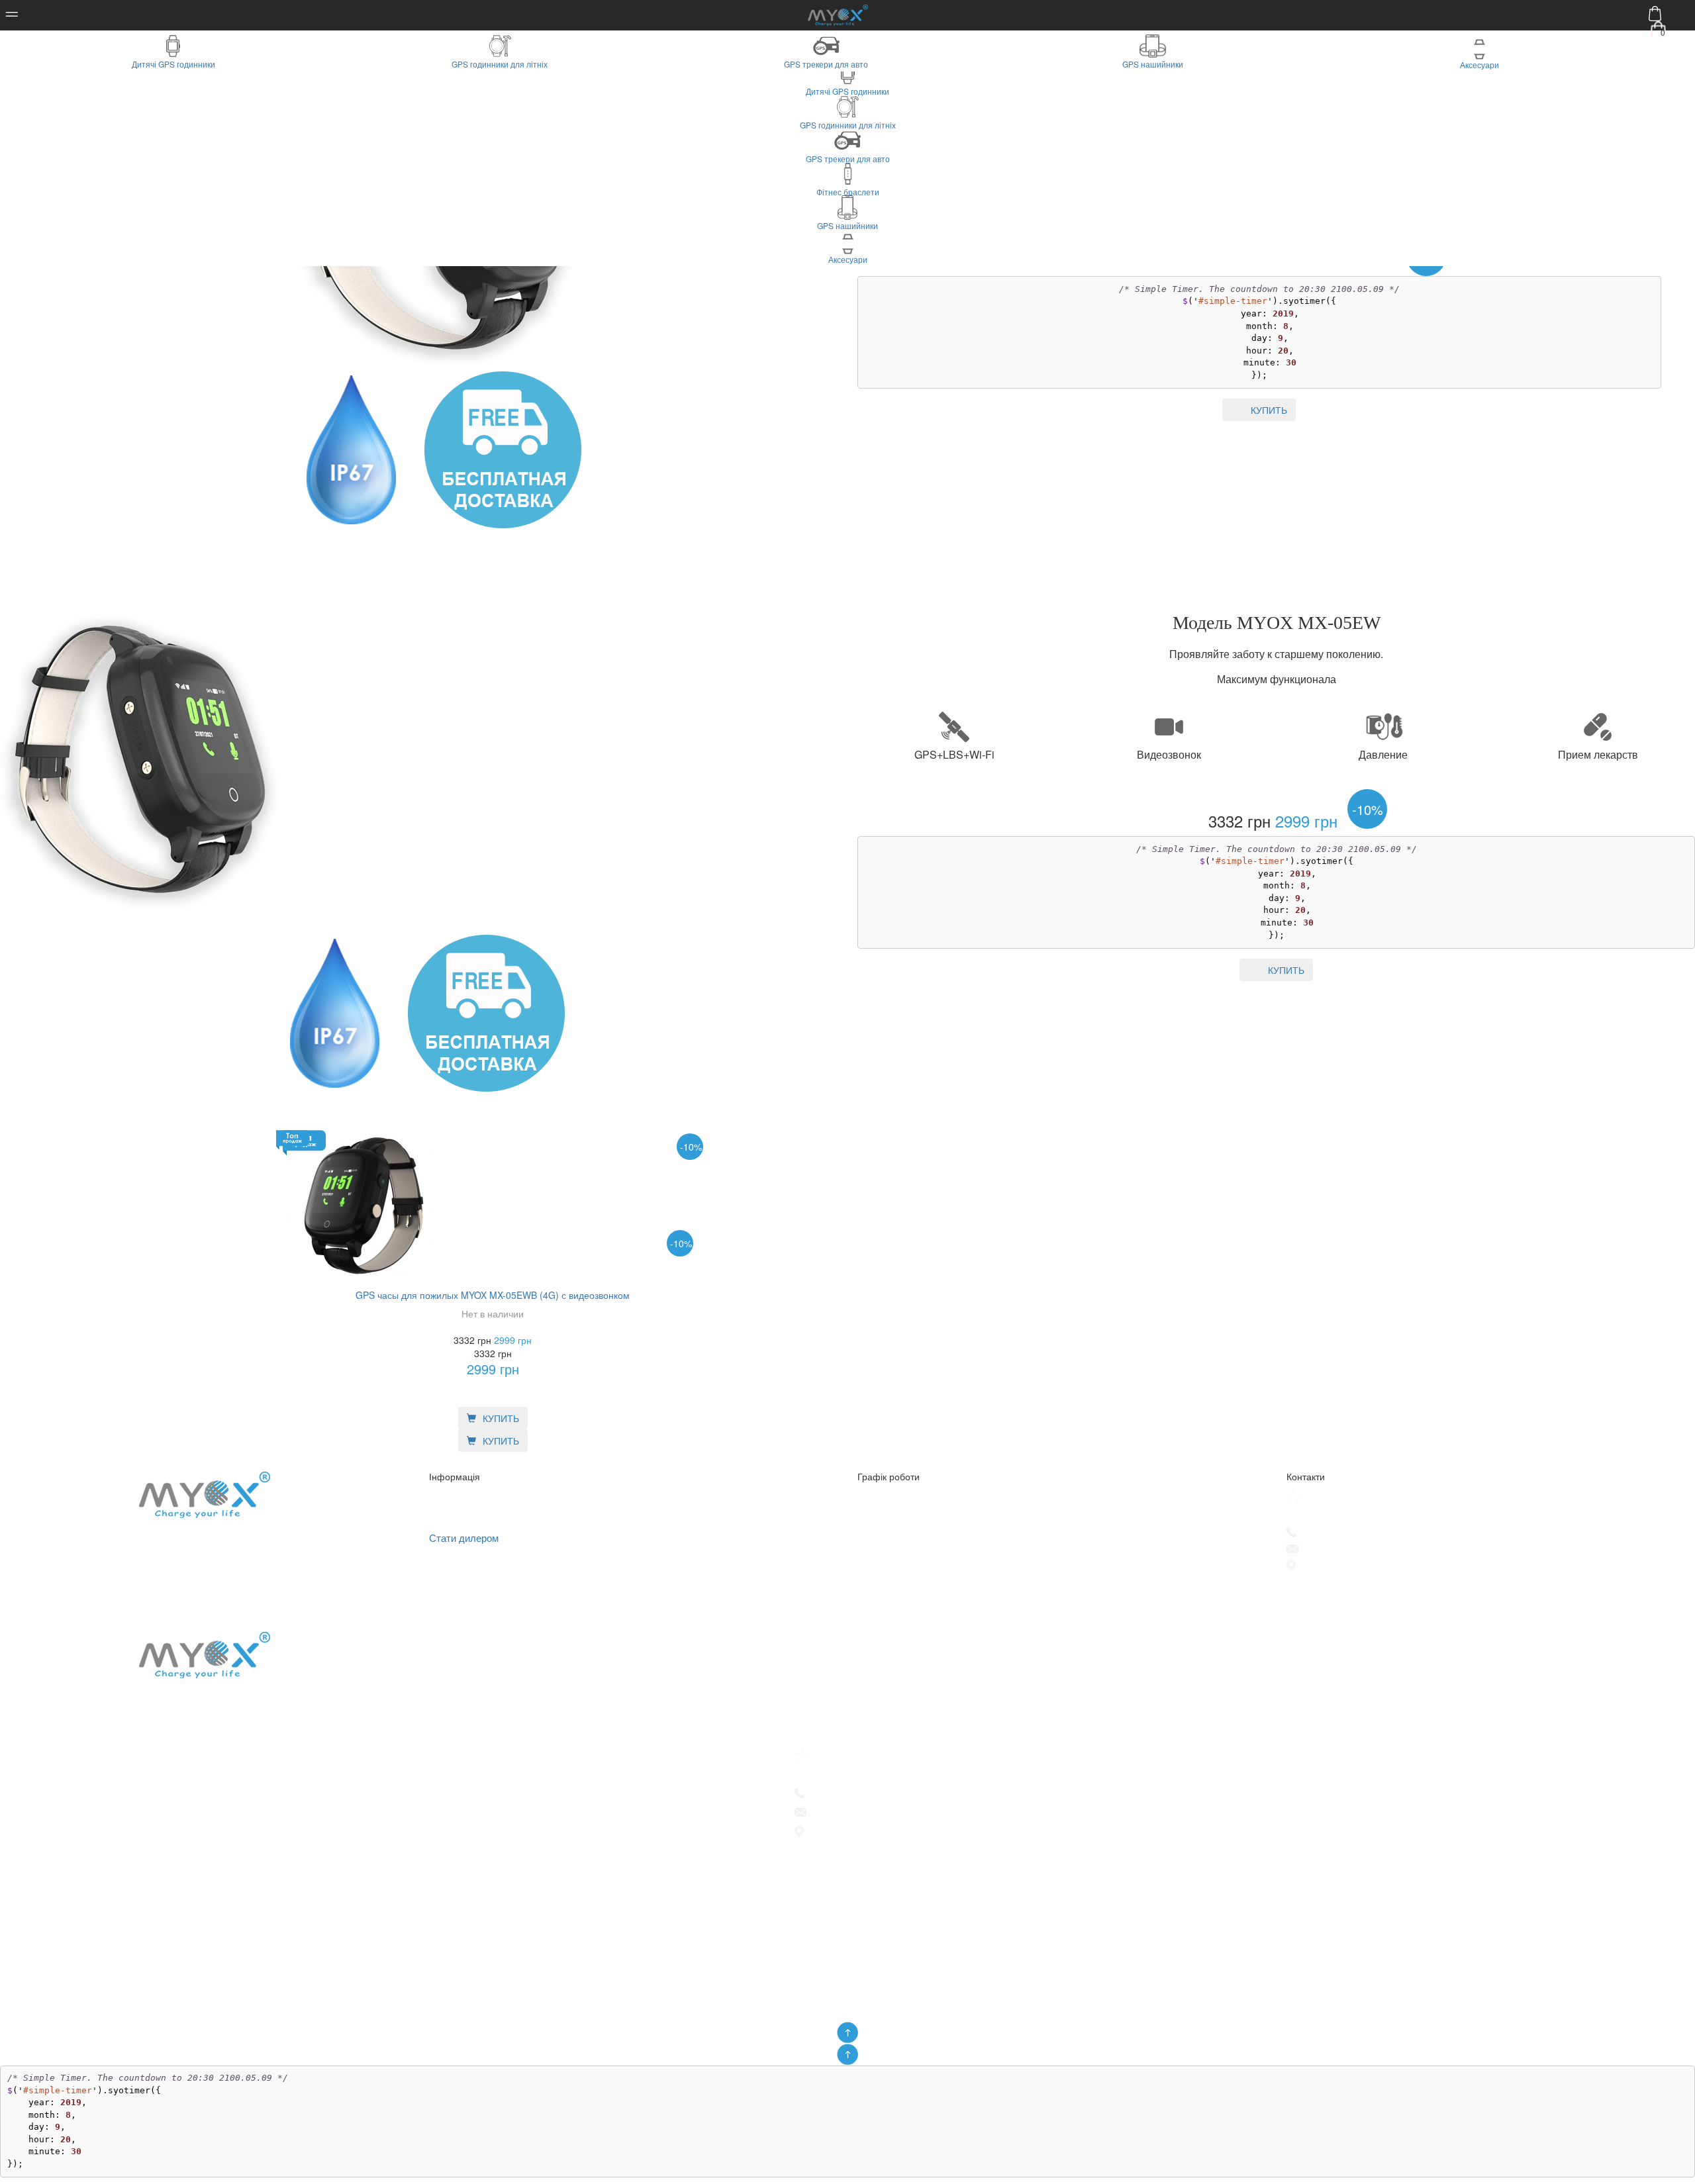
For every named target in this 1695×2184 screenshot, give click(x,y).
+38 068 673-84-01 (1343, 1496)
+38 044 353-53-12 (1341, 1533)
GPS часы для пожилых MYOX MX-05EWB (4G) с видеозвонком (493, 1295)
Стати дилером (464, 1538)
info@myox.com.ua (1343, 1549)
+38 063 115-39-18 (1342, 1514)
